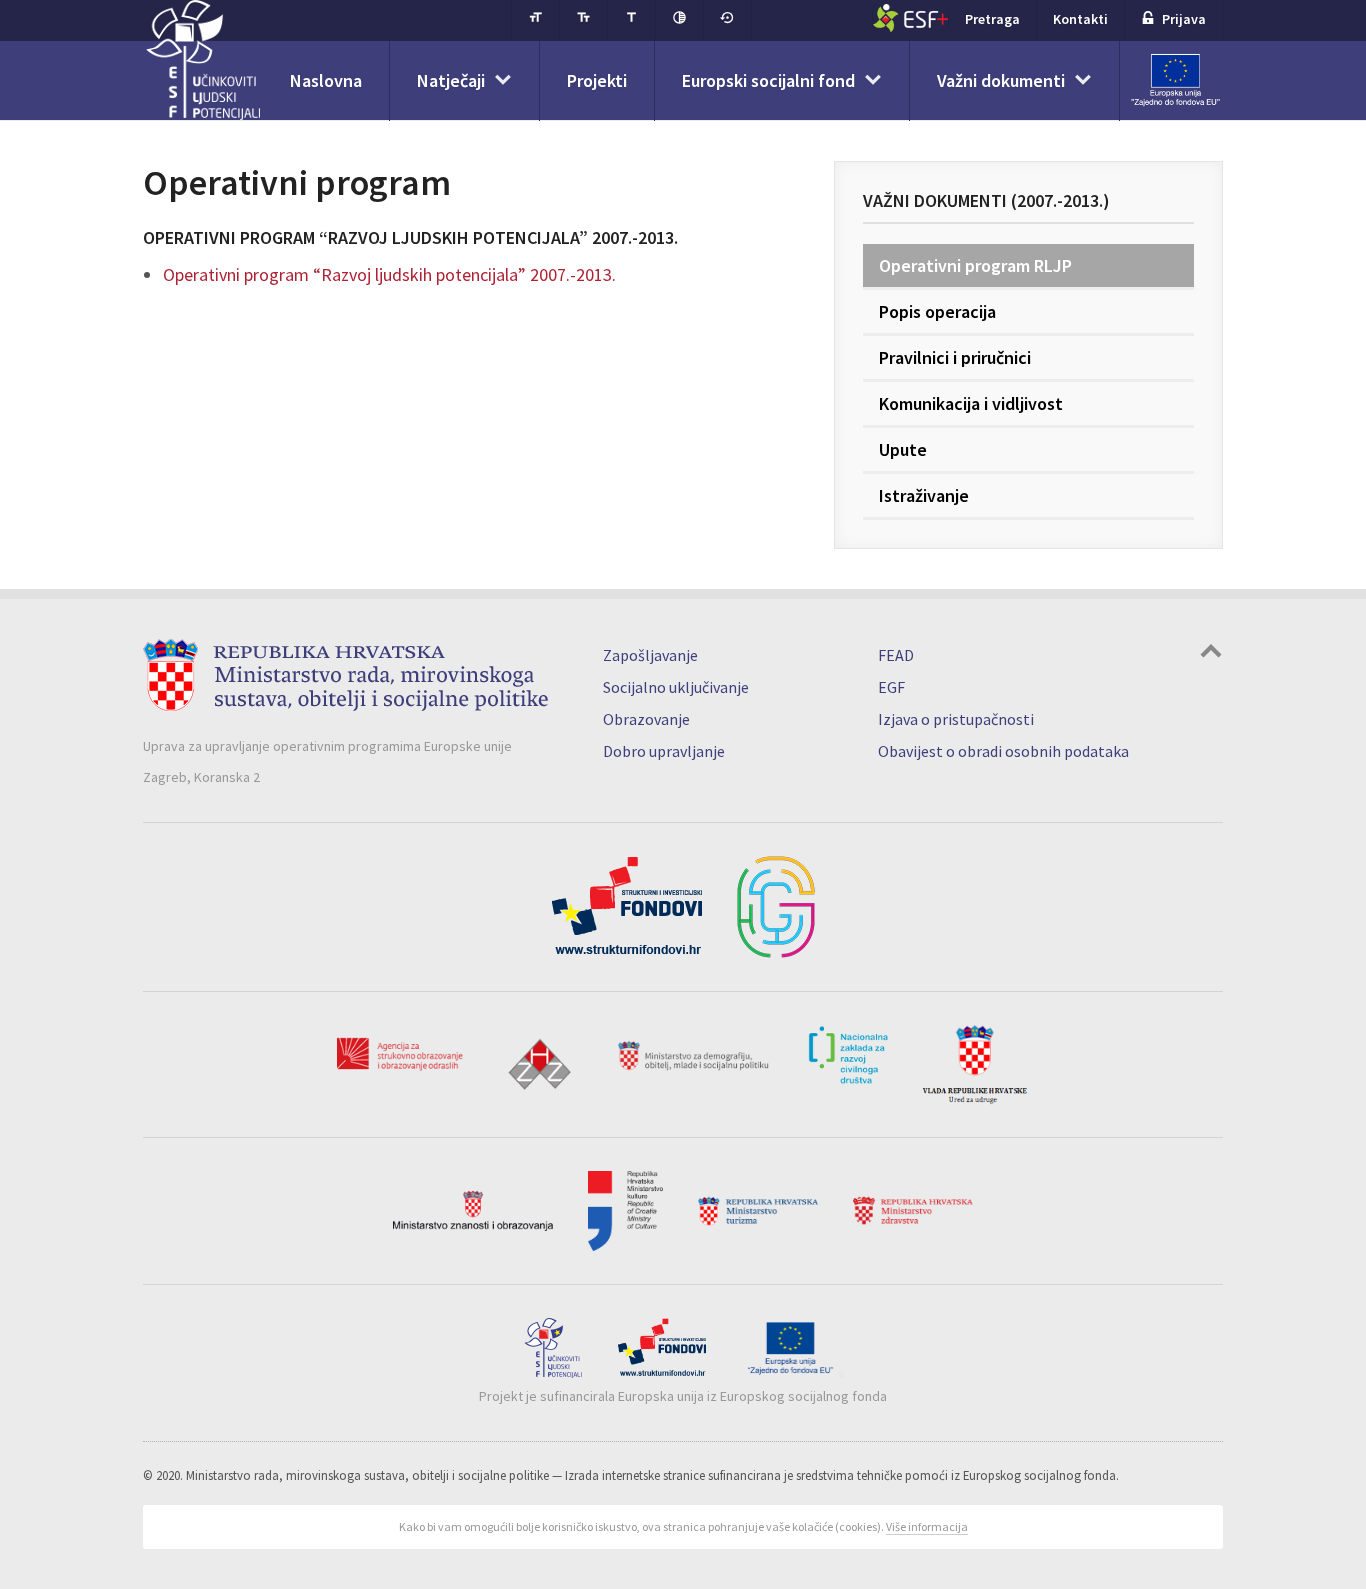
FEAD (896, 655)
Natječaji (451, 80)
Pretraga (992, 19)
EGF (891, 687)
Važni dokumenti (1001, 80)
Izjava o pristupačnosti (956, 719)
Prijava (1184, 19)
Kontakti (1080, 19)
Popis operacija (937, 311)
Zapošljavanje (650, 655)
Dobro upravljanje (664, 751)
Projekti (597, 80)
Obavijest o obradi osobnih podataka (1003, 751)
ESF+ (910, 18)
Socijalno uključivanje (676, 687)
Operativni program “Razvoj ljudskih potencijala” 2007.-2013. (389, 274)
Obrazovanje (646, 719)
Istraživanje (924, 495)
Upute (903, 449)
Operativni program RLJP (975, 265)
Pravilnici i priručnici (955, 357)
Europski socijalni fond (768, 80)
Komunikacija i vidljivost (971, 403)
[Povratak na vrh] (1211, 653)
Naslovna (326, 80)
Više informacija (927, 1526)
